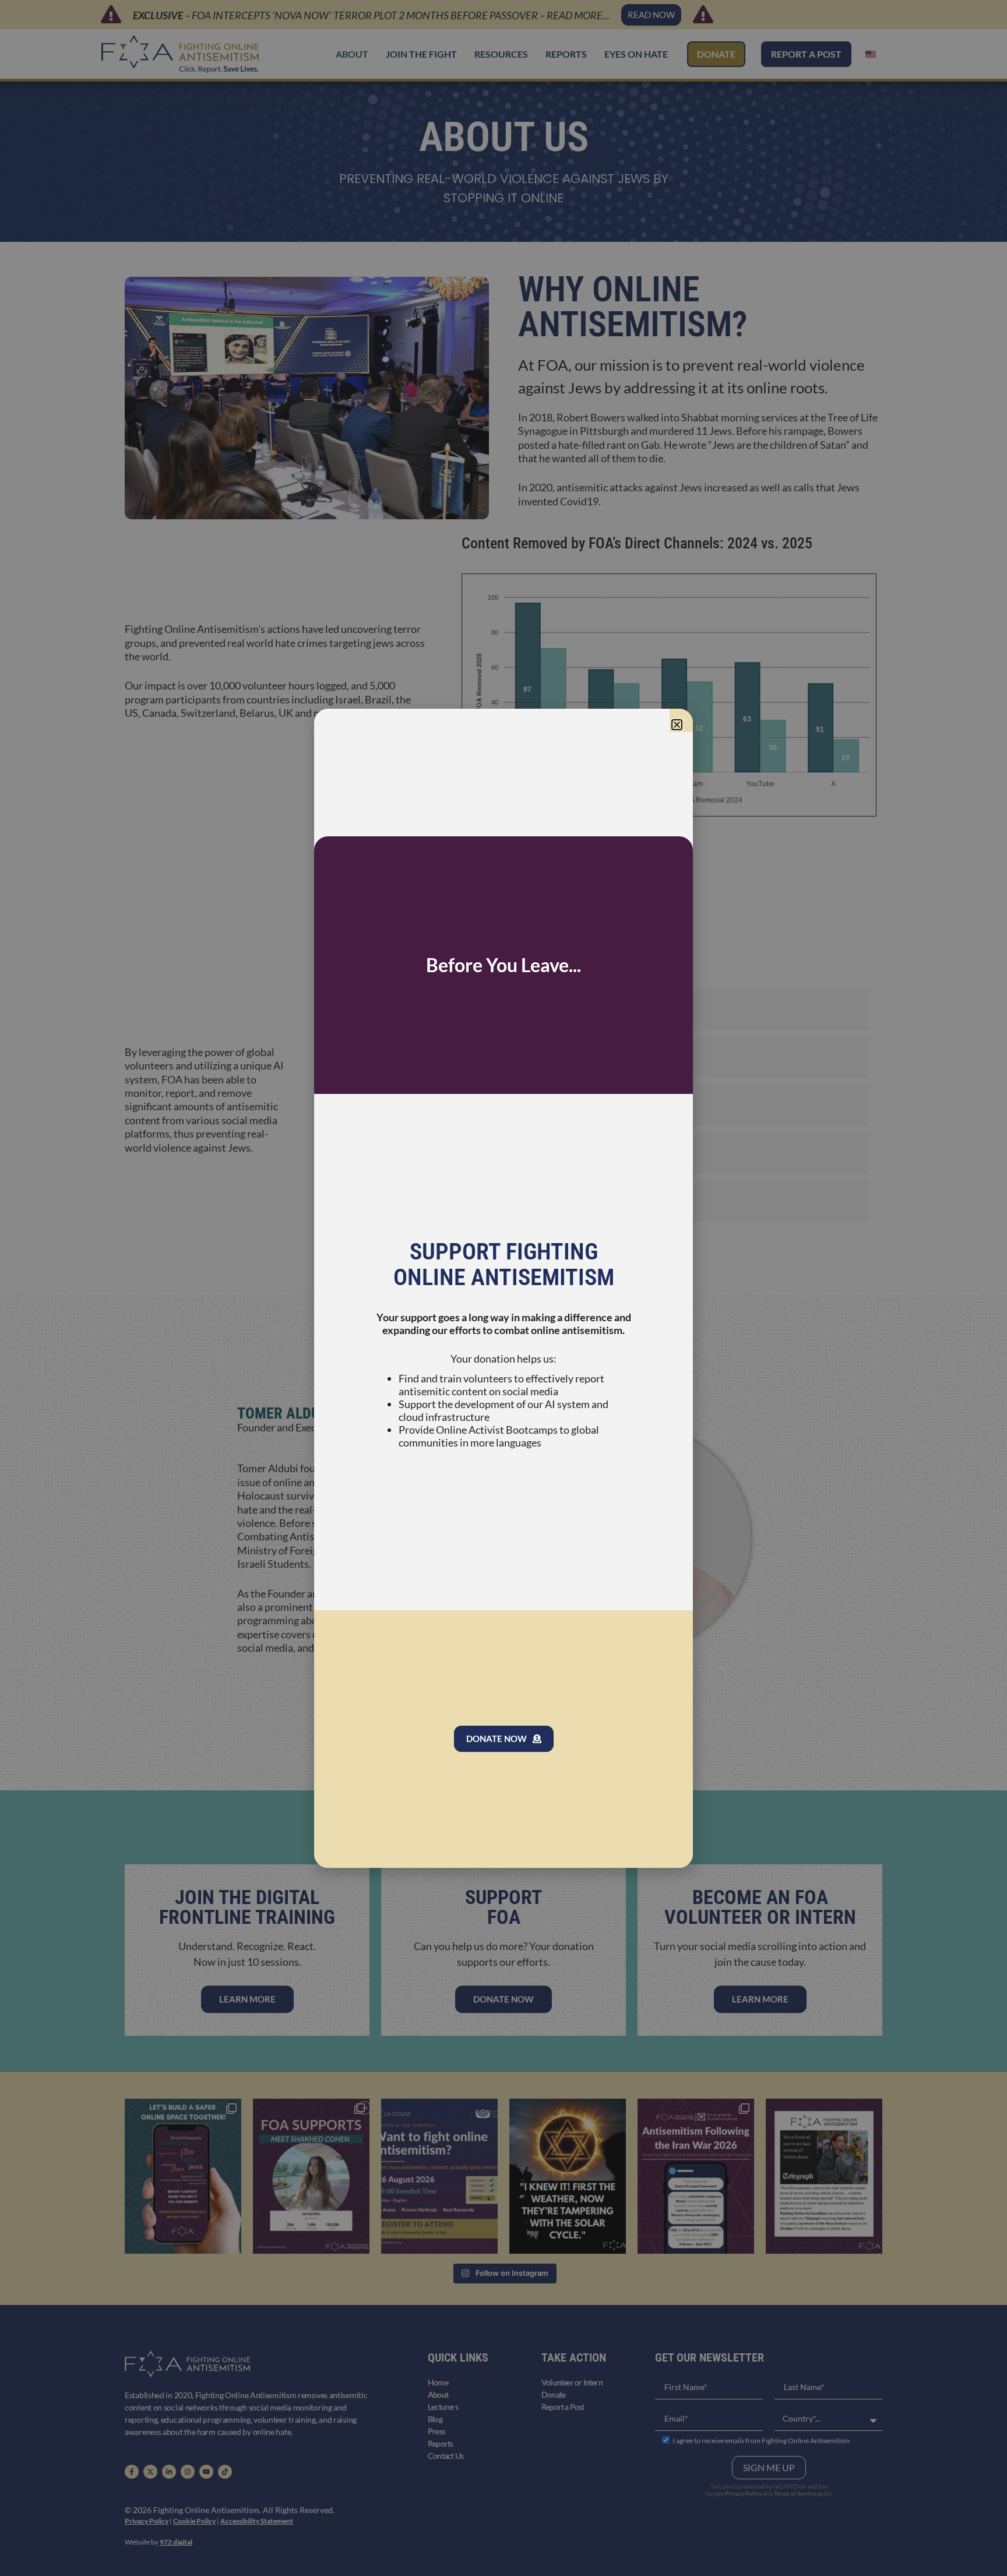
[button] (677, 725)
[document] (503, 1288)
